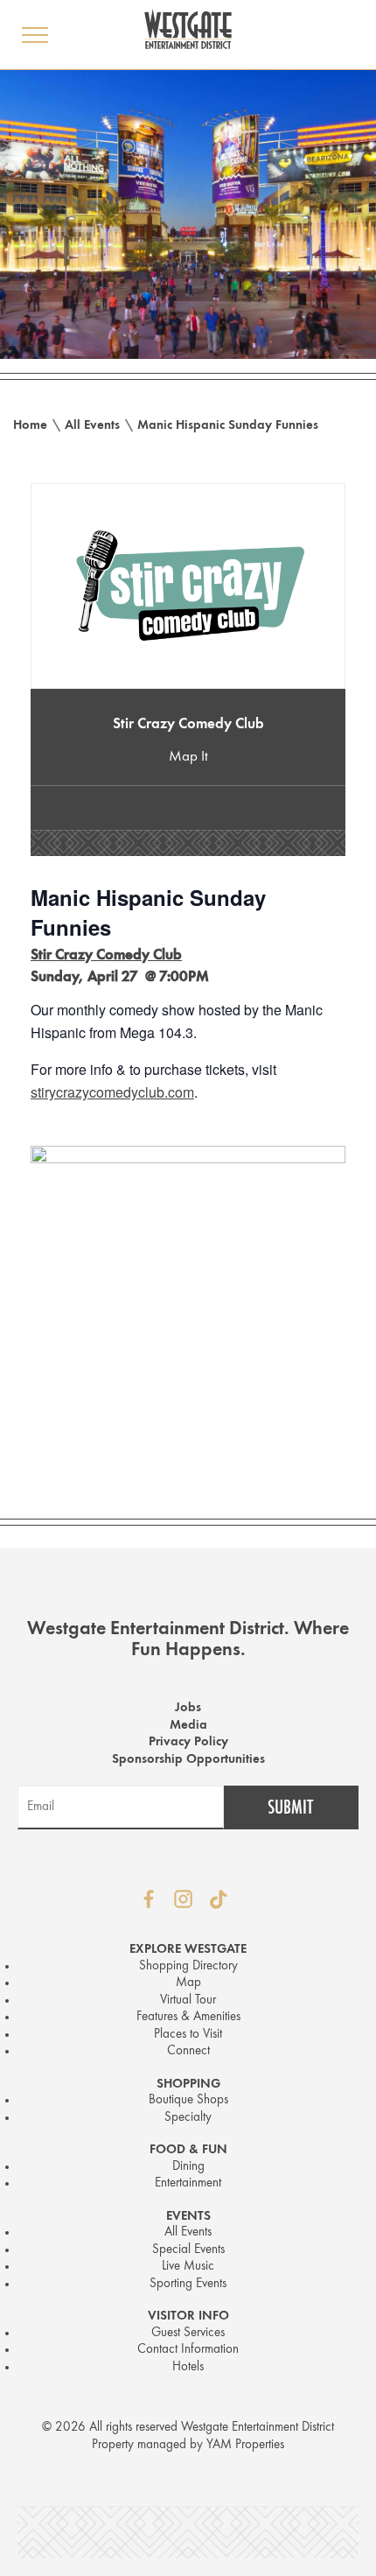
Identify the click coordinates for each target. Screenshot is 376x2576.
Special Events (188, 2250)
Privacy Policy (188, 1742)
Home (30, 426)
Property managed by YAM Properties (188, 2445)
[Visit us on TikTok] (219, 1899)
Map (188, 1983)
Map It (188, 757)
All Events (92, 426)
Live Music (188, 2267)
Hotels (188, 2367)
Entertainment (188, 2183)
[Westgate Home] (188, 29)
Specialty (188, 2118)
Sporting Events (188, 2284)
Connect (188, 2051)
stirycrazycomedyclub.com (112, 1092)
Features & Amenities (188, 2017)
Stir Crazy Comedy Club (188, 724)
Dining (188, 2167)
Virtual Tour (188, 2000)
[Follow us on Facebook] (149, 1899)
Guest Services (188, 2333)
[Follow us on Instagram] (184, 1899)
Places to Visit (188, 2035)
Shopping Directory (188, 1966)
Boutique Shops (188, 2100)
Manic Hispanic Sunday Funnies (228, 426)
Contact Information (188, 2350)
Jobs (188, 1708)
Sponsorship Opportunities (188, 1760)
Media (188, 1726)
